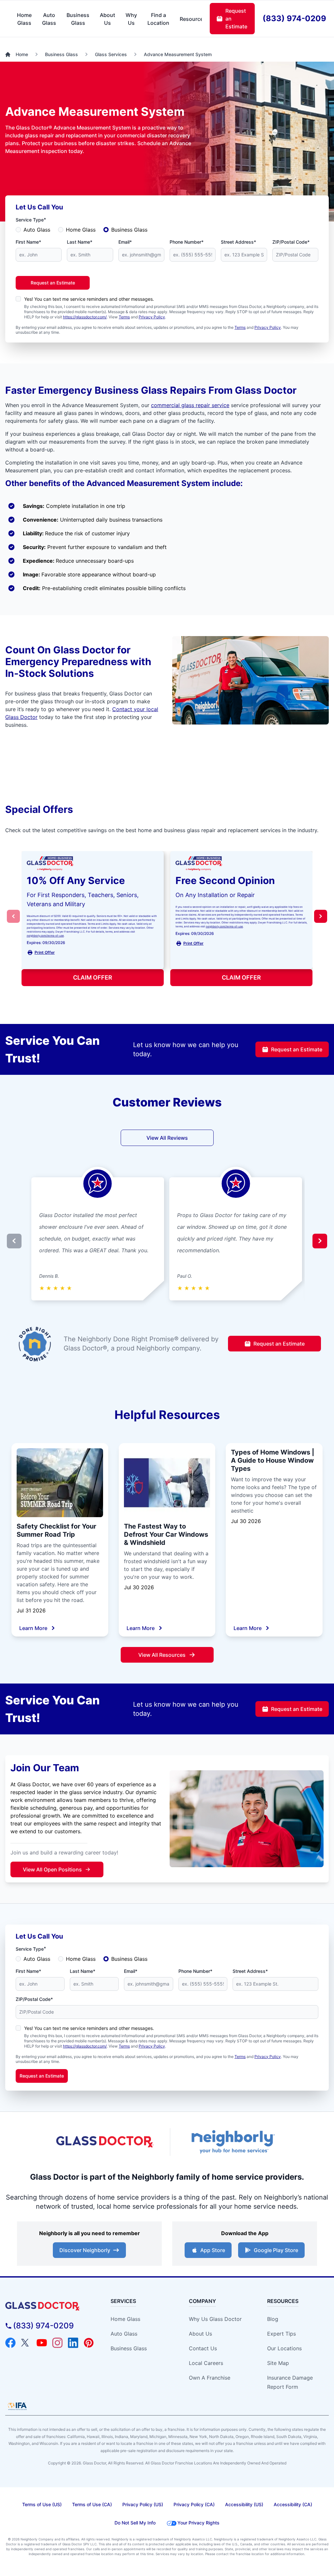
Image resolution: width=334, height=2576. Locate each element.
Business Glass (129, 230)
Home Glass (81, 230)
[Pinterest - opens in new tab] (89, 2343)
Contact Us (203, 2348)
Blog (273, 2319)
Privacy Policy (152, 317)
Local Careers (206, 2363)
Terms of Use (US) (42, 2504)
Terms (124, 317)
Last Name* (80, 242)
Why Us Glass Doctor (215, 2319)
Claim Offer (93, 977)
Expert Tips (281, 2334)
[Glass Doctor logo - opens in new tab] (105, 2142)
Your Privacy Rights (198, 2523)
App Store (213, 2250)
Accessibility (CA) (293, 2504)
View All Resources (162, 1655)
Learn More (33, 1628)
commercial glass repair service (190, 405)
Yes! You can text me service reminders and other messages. (89, 299)
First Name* (28, 242)
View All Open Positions (52, 1869)
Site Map (278, 2363)
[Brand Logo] (50, 2306)
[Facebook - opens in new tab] (10, 2343)
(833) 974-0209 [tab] (294, 18)
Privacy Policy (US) (143, 2504)
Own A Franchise (210, 2378)
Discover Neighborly (85, 2250)
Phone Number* (187, 242)
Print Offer (45, 952)
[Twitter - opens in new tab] (26, 2343)
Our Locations (284, 2348)
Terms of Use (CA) (92, 2504)
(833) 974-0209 (43, 2326)
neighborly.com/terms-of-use (45, 936)
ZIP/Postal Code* (291, 242)
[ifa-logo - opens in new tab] (17, 2406)
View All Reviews (167, 1138)
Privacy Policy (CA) (194, 2504)
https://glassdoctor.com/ (85, 317)
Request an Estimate (53, 283)
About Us (200, 2334)
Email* (125, 242)
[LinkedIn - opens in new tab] (73, 2343)
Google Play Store (276, 2250)
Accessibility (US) (244, 2504)
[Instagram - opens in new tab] (57, 2343)
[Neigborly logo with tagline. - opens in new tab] (232, 2142)
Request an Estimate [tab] (236, 19)
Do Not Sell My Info (135, 2523)
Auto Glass (37, 230)
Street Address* (238, 242)
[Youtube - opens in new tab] (42, 2343)
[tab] (24, 19)
